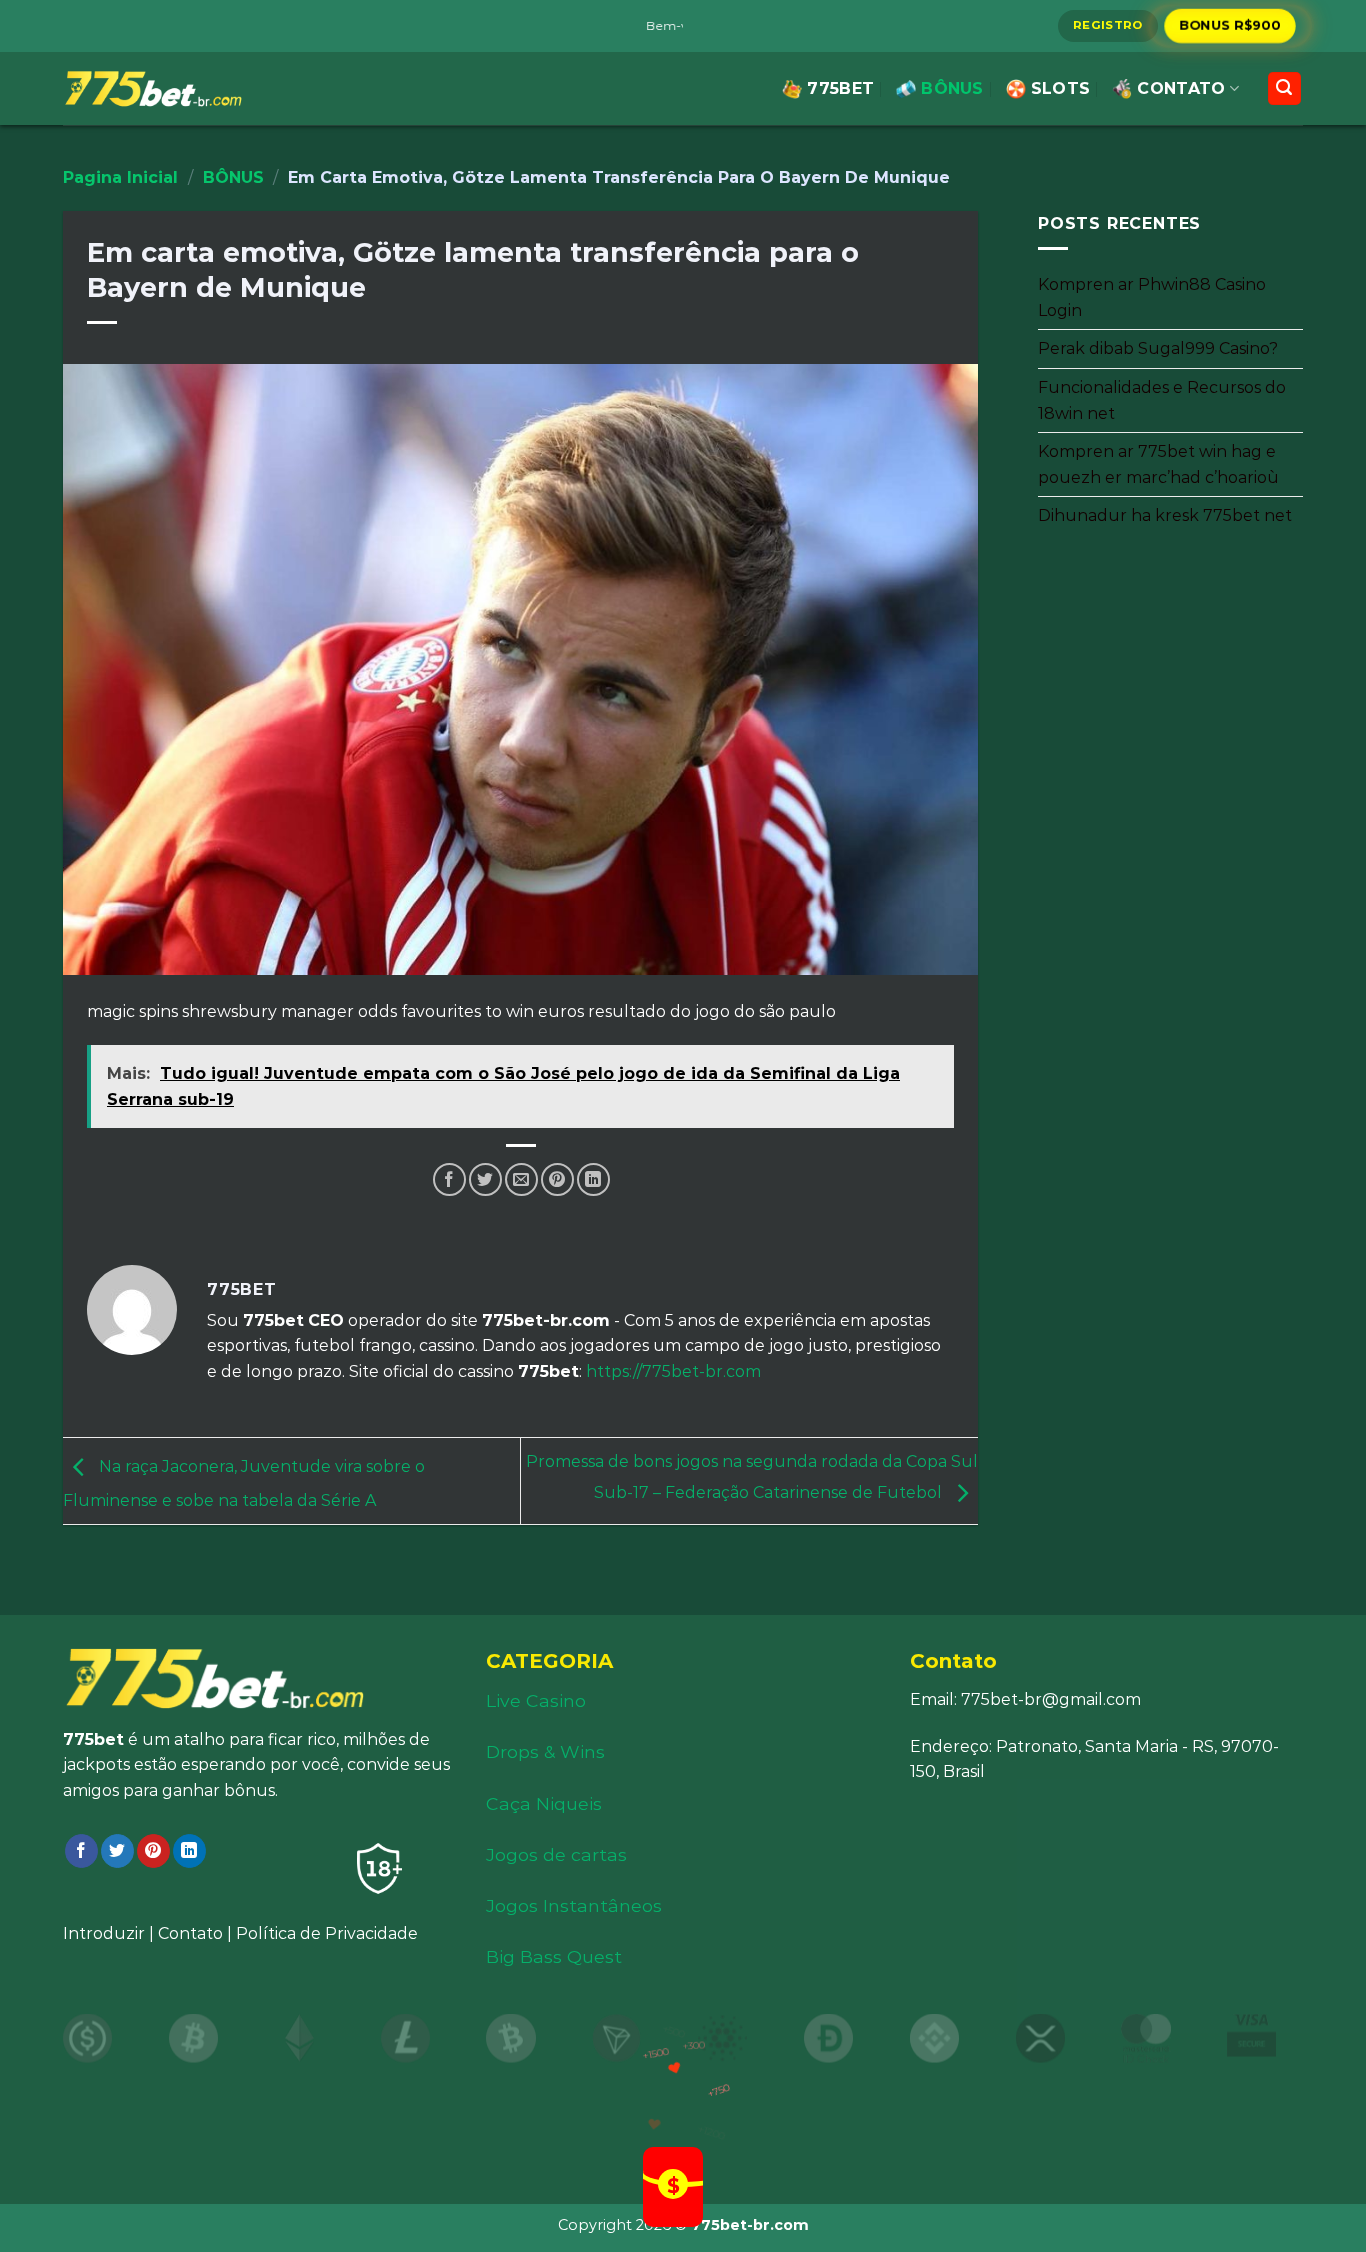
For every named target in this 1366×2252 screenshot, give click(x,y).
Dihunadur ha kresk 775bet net (1165, 515)
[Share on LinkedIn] (593, 1179)
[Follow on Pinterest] (153, 1851)
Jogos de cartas (556, 1854)
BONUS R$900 (1230, 25)
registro (1108, 25)
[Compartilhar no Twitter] (485, 1179)
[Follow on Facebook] (81, 1851)
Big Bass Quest (554, 1956)
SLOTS (1061, 88)
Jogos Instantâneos (574, 1905)
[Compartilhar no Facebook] (449, 1179)
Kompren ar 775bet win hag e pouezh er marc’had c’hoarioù (1158, 464)
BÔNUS (952, 88)
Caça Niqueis (544, 1803)
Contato (190, 1933)
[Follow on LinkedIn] (189, 1851)
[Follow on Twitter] (117, 1851)
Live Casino (536, 1700)
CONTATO (1181, 88)
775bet (840, 88)
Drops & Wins (545, 1751)
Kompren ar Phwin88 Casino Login (1152, 297)
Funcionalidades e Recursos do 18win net (1162, 400)
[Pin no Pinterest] (557, 1179)
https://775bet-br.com (673, 1371)
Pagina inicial (120, 177)
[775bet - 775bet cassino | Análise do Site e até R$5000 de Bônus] (153, 88)
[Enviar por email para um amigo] (521, 1179)
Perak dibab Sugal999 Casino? (1158, 348)
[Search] (1285, 88)
